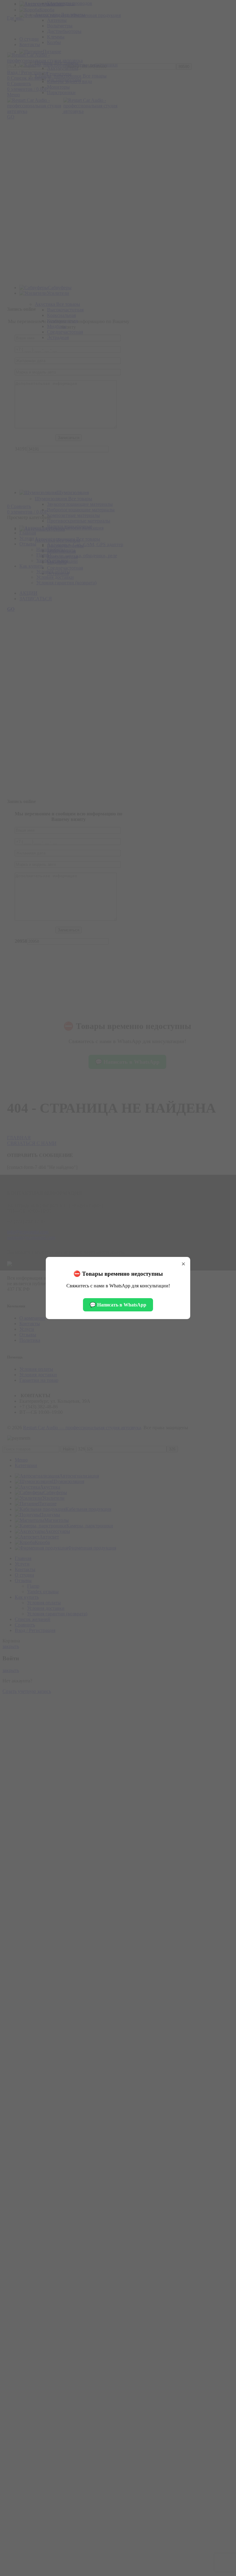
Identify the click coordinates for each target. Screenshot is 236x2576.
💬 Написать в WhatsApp (118, 1305)
